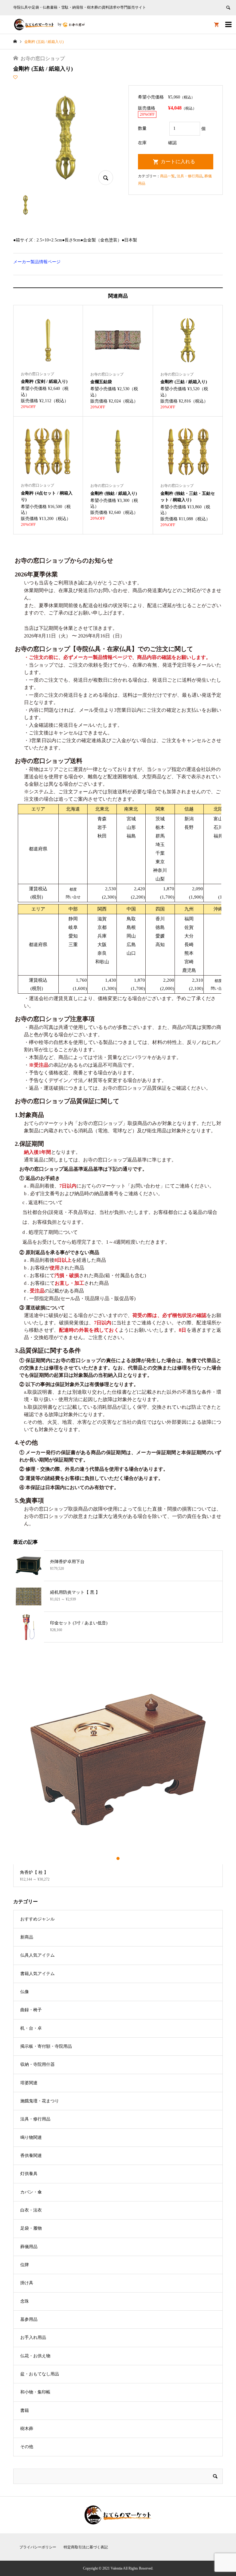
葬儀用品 (29, 2247)
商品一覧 (167, 176)
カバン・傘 (31, 2192)
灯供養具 (29, 2174)
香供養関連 (31, 2156)
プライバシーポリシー (38, 2547)
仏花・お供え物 (35, 2356)
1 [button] (113, 1858)
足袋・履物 (31, 2228)
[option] (118, 1771)
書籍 (25, 2410)
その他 (27, 2447)
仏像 (25, 1992)
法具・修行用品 (190, 176)
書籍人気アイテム (37, 1974)
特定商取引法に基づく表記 (86, 2547)
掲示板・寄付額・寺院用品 (46, 2046)
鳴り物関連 (31, 2137)
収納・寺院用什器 (37, 2064)
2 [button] (118, 1858)
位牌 (25, 2265)
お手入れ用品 (33, 2337)
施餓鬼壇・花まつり (40, 2101)
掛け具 (27, 2283)
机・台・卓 (31, 2028)
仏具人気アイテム (37, 1955)
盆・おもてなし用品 (40, 2374)
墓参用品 (29, 2319)
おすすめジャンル (37, 1919)
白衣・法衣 (31, 2210)
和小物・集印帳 (35, 2392)
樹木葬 (27, 2429)
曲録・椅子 (31, 2010)
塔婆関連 (29, 2083)
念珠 (25, 2301)
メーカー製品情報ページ (37, 262)
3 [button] (123, 1858)
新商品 (27, 1937)
